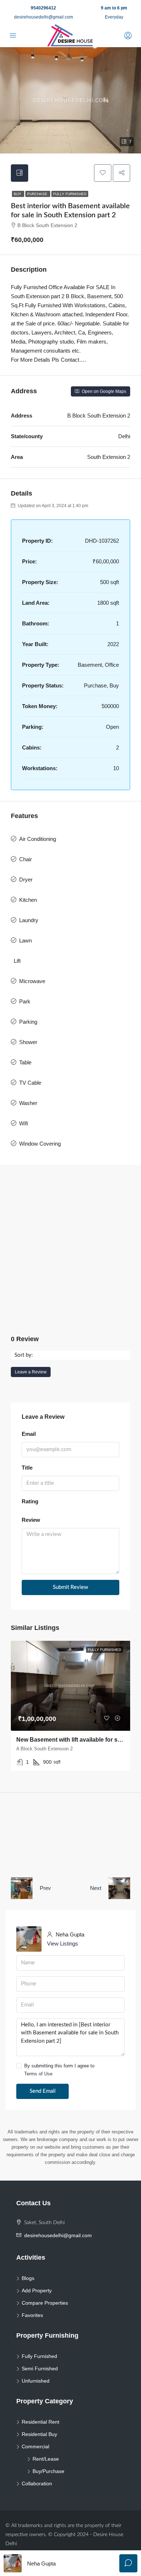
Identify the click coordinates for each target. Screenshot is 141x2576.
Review (31, 1520)
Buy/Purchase (48, 2471)
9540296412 (43, 8)
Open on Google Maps (103, 391)
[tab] (20, 173)
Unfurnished (36, 2381)
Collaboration (37, 2483)
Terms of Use (38, 2074)
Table (25, 1062)
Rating (30, 1501)
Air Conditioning (38, 839)
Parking (28, 1022)
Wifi (23, 1123)
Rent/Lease (46, 2459)
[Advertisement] (70, 1250)
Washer (28, 1103)
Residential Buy (39, 2434)
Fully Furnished (70, 194)
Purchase (38, 194)
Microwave (32, 981)
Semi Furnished (40, 2368)
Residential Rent (40, 2422)
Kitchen (28, 900)
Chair (25, 859)
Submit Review (70, 1587)
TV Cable (30, 1083)
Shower (28, 1042)
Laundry (29, 920)
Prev (45, 1888)
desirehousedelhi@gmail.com (44, 17)
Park (25, 1001)
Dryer (26, 880)
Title (27, 1468)
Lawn (25, 940)
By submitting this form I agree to (59, 2070)
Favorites (32, 2315)
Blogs (28, 2278)
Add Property (37, 2291)
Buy (18, 194)
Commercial (35, 2446)
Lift (17, 961)
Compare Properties (45, 2303)
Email (29, 1434)
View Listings (63, 1944)
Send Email (43, 2091)
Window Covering (40, 1144)
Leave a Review (31, 1372)
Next (96, 1888)
